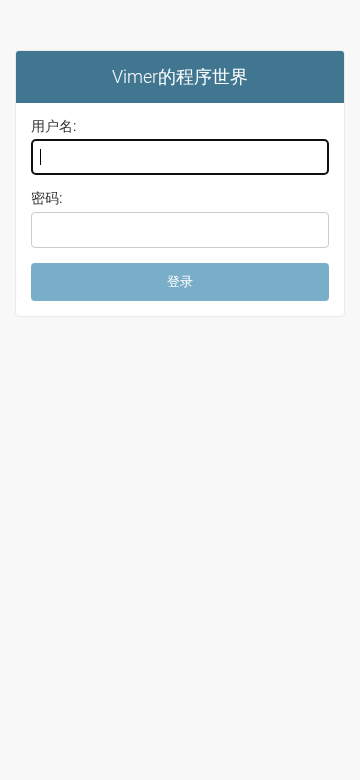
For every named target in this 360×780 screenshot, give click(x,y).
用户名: (53, 126)
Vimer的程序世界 (180, 76)
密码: (46, 198)
